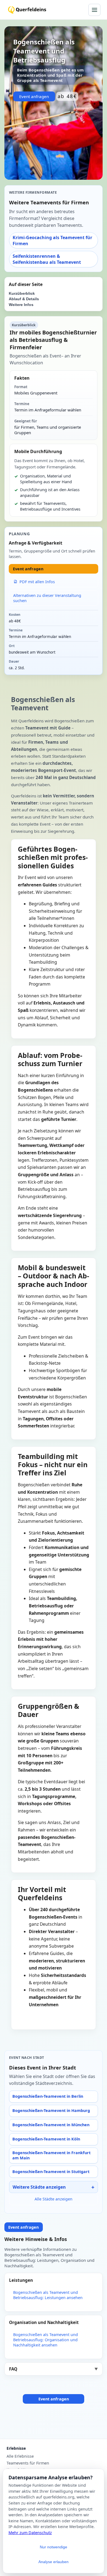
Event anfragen (34, 96)
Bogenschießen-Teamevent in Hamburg (51, 2110)
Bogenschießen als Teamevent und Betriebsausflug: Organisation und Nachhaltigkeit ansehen (46, 2340)
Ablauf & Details (24, 299)
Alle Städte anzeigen (54, 2199)
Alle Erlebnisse (20, 2456)
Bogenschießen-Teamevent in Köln (46, 2139)
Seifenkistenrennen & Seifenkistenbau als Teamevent (47, 259)
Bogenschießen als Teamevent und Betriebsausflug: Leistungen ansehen (48, 2295)
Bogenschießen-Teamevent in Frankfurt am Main (51, 2155)
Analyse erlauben (54, 2562)
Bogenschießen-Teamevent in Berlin (48, 2096)
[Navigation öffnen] (94, 10)
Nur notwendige (54, 2547)
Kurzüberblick (22, 294)
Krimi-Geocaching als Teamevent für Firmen (52, 241)
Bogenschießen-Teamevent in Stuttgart (51, 2172)
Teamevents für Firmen (28, 2463)
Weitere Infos (21, 305)
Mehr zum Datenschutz (30, 2533)
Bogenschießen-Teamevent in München (51, 2125)
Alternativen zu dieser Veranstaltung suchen (47, 598)
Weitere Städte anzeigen (39, 2187)
